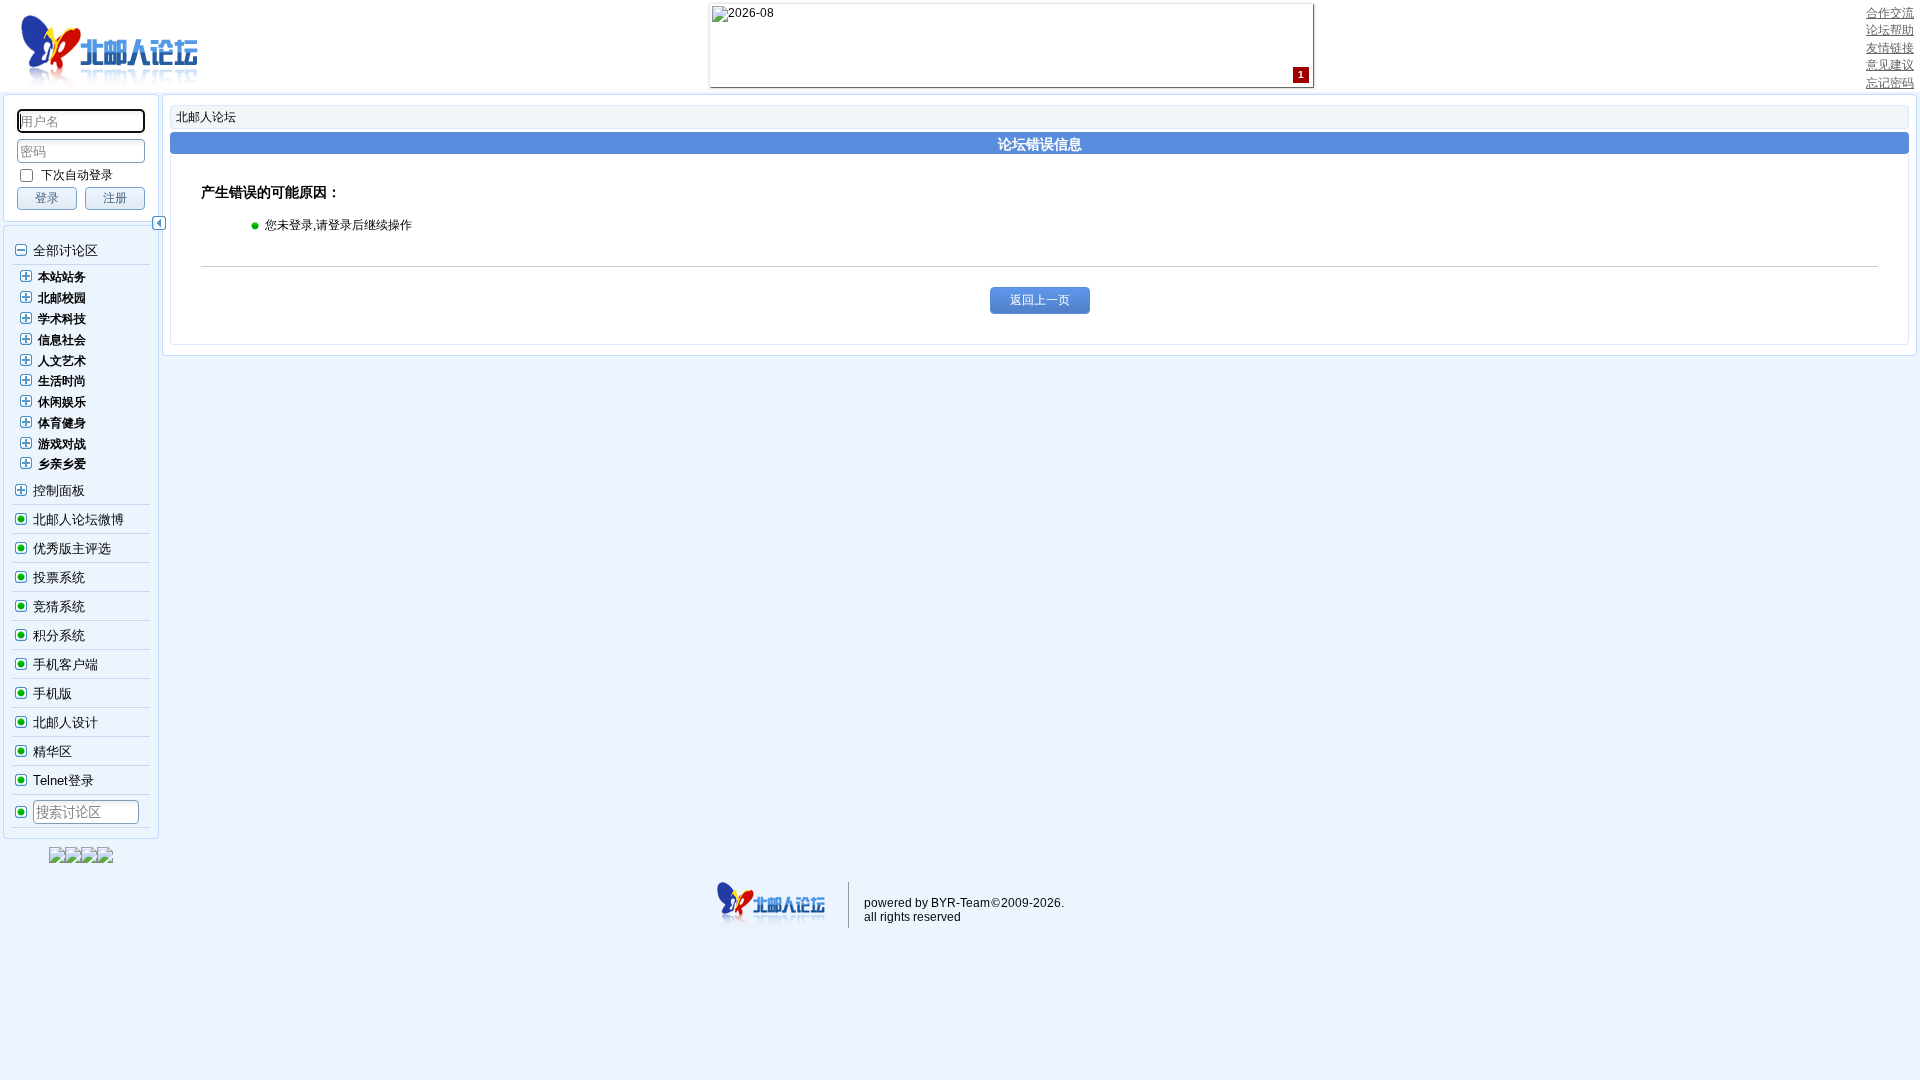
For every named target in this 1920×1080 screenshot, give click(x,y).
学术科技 (62, 319)
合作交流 (1890, 13)
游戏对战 (62, 444)
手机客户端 (65, 664)
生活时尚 (62, 381)
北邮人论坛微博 (78, 519)
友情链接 (1890, 48)
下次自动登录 (77, 175)
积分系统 (59, 635)
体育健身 (62, 423)
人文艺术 (62, 361)
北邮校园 (62, 298)
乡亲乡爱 (62, 464)
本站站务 (62, 277)
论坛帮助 (1890, 30)
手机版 (52, 693)
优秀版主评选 (72, 548)
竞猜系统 (59, 606)
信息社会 (62, 340)
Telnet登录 (63, 780)
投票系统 (59, 577)
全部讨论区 (65, 250)
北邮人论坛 (206, 117)
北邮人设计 (65, 722)
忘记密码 (1890, 83)
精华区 (52, 751)
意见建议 (1890, 65)
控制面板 (59, 490)
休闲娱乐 (62, 402)
